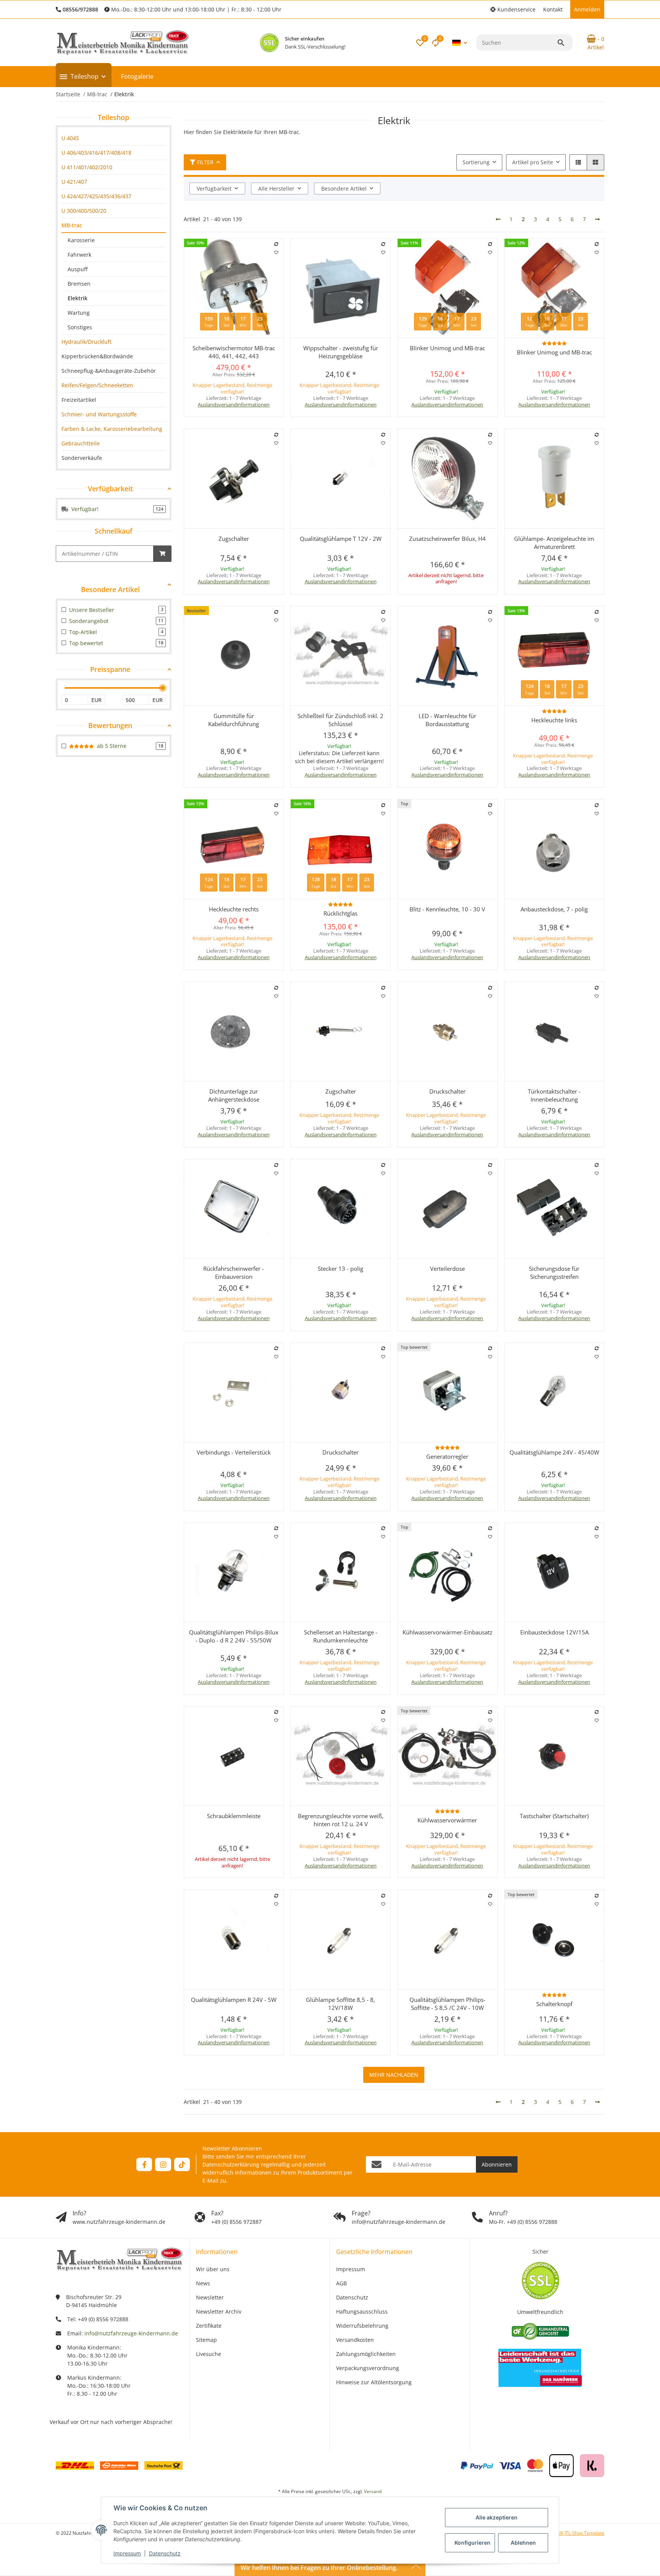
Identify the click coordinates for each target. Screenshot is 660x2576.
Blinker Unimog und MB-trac (447, 348)
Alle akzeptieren (497, 2517)
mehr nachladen (394, 2075)
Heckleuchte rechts (234, 909)
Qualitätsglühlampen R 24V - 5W (234, 2000)
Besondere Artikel (344, 189)
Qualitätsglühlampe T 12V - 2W (341, 539)
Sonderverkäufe (82, 458)
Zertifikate (209, 2326)
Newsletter (210, 2297)
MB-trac (72, 225)
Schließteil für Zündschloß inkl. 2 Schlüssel (341, 720)
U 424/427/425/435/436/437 (96, 196)
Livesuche (209, 2354)
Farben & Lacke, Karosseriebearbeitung (112, 429)
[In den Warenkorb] (162, 554)
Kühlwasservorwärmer (447, 1820)
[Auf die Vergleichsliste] (276, 244)
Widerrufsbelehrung (362, 2326)
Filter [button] (205, 162)
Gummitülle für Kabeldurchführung (234, 720)
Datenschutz (165, 2553)
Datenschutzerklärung (231, 2164)
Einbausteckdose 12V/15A (554, 1632)
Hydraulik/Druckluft (87, 342)
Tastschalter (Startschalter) (554, 1816)
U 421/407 (74, 182)
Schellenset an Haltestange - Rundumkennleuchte (341, 1636)
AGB (341, 2283)
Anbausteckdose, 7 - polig (554, 909)
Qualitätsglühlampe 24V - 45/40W (554, 1452)
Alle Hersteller (276, 189)
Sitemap (206, 2340)
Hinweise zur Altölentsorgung (374, 2382)
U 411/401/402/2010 (87, 167)
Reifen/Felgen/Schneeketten (97, 385)
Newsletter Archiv (219, 2311)
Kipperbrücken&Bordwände (97, 356)
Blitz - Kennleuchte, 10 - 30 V (447, 909)
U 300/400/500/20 (84, 211)
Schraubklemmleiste (234, 1816)
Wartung (79, 313)
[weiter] (597, 219)
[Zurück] (498, 219)
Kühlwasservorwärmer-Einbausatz (447, 1632)
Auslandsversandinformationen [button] (234, 405)
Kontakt (553, 9)
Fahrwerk (79, 255)
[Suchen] (565, 43)
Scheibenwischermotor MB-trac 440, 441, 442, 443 (234, 352)
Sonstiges (80, 327)
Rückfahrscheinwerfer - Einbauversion (234, 1273)
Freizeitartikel (79, 400)
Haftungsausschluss (362, 2311)
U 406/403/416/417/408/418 (96, 153)
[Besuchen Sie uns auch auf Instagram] (163, 2164)
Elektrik (78, 298)
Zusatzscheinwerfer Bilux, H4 (447, 539)
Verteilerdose (447, 1269)
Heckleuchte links (554, 720)
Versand (373, 2491)
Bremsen (79, 284)
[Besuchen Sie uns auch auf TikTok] (182, 2164)
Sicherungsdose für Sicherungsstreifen (554, 1273)
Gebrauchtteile (81, 443)
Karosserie (81, 240)
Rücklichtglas (341, 913)
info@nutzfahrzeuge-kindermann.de (131, 2333)
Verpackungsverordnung (368, 2368)
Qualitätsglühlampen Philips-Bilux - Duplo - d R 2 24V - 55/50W (234, 1636)
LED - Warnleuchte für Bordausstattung (447, 720)
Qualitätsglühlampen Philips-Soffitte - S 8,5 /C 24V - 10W (447, 2004)
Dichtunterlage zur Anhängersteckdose (234, 1095)
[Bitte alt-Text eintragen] (269, 43)
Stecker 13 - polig (341, 1269)
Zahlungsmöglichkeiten (366, 2354)
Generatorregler (447, 1456)
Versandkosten (355, 2340)
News (203, 2283)
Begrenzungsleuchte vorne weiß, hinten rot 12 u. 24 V (341, 1820)
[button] (513, 9)
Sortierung (476, 162)
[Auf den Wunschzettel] (276, 252)
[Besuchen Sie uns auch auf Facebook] (144, 2164)
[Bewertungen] (554, 343)
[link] (114, 138)
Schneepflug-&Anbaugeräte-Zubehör (109, 371)
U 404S (70, 138)
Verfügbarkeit (214, 189)
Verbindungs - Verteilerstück (234, 1452)
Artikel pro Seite (533, 162)
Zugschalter (234, 539)
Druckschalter (447, 1091)
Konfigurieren (472, 2543)
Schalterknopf (554, 2004)
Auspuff (78, 269)
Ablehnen (523, 2543)
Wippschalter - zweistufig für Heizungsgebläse (341, 352)
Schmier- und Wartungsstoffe (99, 414)
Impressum (127, 2553)
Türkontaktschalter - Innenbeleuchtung (554, 1095)
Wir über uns (213, 2269)
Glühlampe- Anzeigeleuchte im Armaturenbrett (554, 543)
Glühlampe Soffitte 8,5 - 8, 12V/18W (341, 2004)
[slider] (163, 688)
